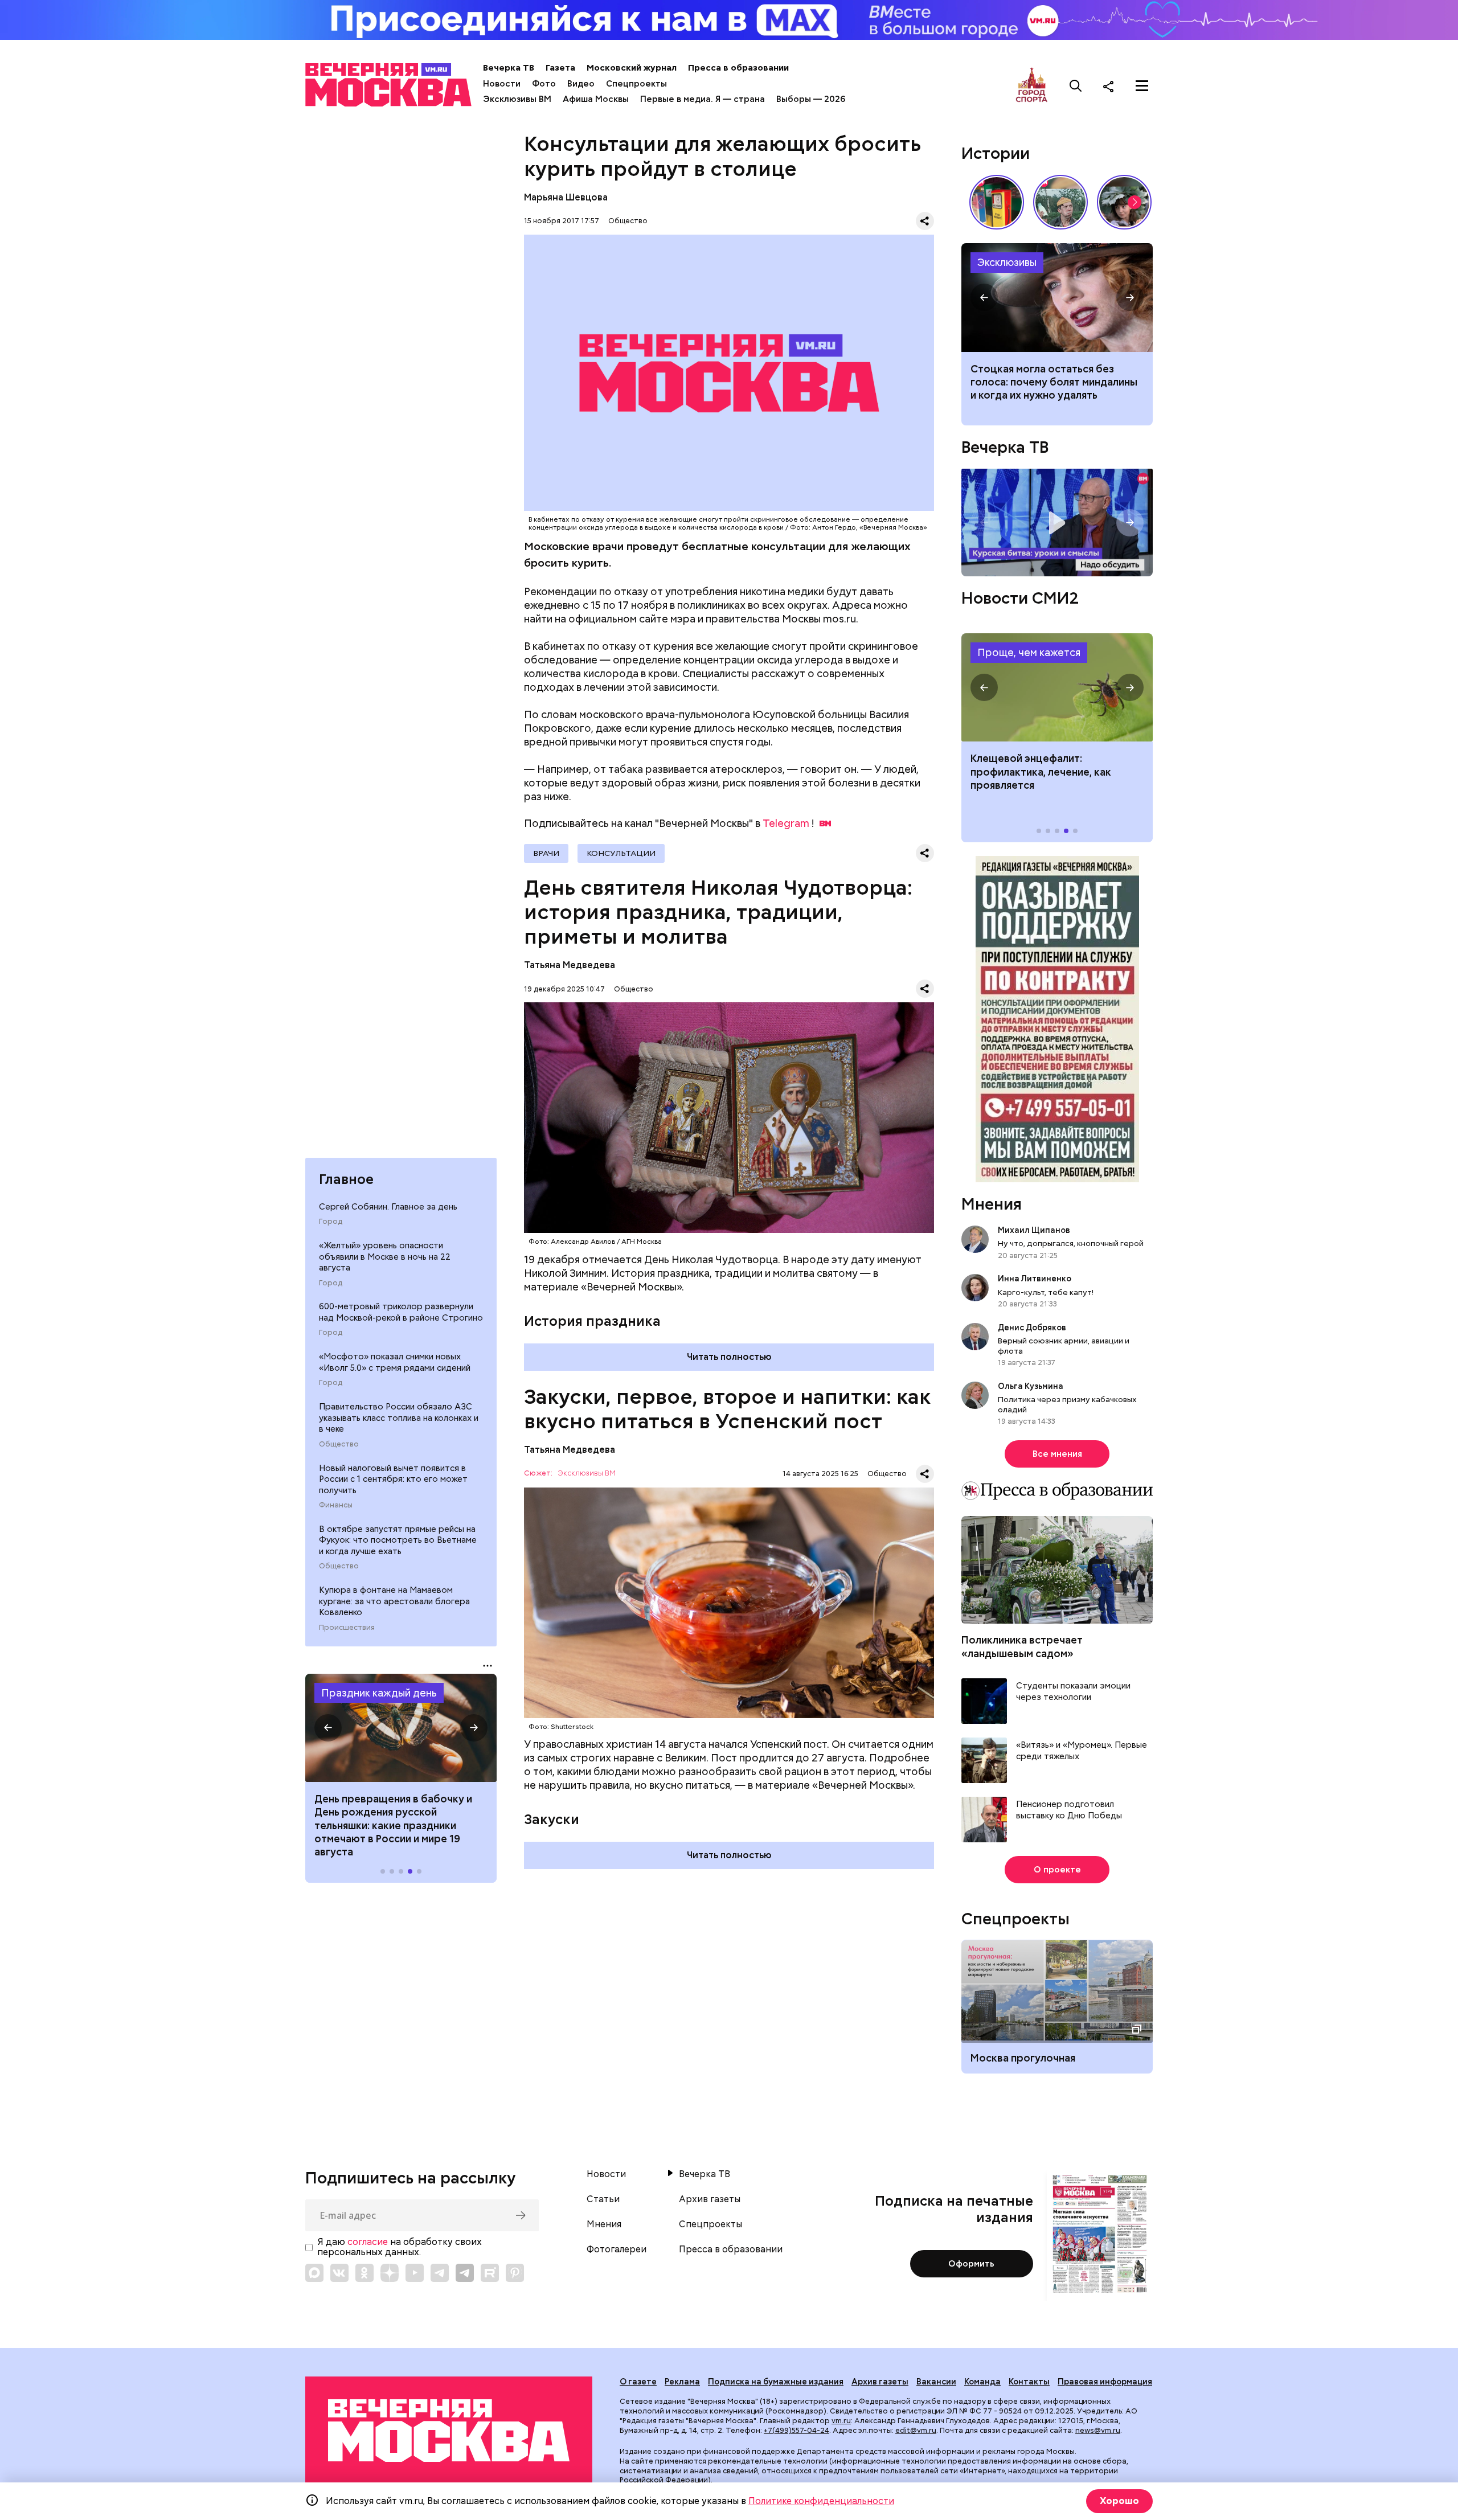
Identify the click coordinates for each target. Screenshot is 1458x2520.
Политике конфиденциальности (821, 2501)
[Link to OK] (364, 2273)
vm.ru (841, 2421)
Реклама (682, 2382)
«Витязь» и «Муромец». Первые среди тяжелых (1082, 1751)
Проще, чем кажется (1029, 652)
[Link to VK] (339, 2273)
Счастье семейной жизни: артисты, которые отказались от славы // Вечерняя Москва (1124, 202)
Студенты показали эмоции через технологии (1073, 1692)
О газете (638, 2382)
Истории (996, 153)
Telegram (786, 823)
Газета (560, 68)
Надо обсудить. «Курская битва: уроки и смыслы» (1057, 523)
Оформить (971, 2264)
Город (331, 1222)
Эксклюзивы (1007, 262)
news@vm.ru (1098, 2430)
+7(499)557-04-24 (796, 2430)
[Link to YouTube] (415, 2273)
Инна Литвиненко (1035, 1279)
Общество (339, 1444)
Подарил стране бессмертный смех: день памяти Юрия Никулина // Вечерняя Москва (1060, 202)
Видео (581, 84)
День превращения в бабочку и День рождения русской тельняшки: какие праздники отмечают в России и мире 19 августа (393, 1826)
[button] (328, 1728)
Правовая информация (1105, 2382)
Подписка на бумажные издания (776, 2382)
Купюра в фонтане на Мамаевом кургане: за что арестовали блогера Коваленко (394, 1601)
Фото (544, 84)
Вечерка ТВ (509, 68)
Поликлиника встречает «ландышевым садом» (1022, 1646)
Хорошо (1119, 2501)
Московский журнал (632, 68)
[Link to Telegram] (440, 2273)
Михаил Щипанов (1034, 1230)
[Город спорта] (1032, 86)
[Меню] (1142, 86)
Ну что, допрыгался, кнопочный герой (1071, 1243)
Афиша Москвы (596, 99)
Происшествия (347, 1628)
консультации (621, 853)
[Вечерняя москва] (449, 2431)
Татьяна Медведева (570, 965)
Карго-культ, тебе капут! (1046, 1292)
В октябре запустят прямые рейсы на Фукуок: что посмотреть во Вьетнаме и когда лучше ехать (398, 1540)
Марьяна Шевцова (566, 197)
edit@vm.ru (916, 2430)
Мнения (992, 1204)
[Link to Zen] (390, 2273)
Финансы (336, 1505)
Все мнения (1057, 1454)
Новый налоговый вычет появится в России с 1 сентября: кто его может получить (393, 1479)
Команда (982, 2382)
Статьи (603, 2199)
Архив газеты (710, 2199)
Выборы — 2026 (811, 99)
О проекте (1057, 1870)
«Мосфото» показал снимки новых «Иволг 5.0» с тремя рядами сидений (395, 1362)
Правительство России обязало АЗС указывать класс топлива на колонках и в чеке (399, 1418)
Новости (502, 84)
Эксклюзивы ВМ (517, 99)
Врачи (546, 853)
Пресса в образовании (738, 68)
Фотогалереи (617, 2249)
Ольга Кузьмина (1032, 1386)
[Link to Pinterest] (515, 2273)
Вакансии (936, 2382)
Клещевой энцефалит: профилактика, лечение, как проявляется (1057, 687)
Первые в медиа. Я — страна (703, 99)
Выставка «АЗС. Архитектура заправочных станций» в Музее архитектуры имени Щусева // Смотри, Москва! (997, 202)
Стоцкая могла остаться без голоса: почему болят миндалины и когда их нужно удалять (1054, 382)
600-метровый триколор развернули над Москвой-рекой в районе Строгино (401, 1312)
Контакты (1029, 2382)
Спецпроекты (636, 84)
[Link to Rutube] (490, 2273)
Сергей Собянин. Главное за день (388, 1207)
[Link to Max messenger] (314, 2273)
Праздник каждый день (379, 1693)
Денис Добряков (1032, 1327)
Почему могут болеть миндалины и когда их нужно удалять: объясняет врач (1057, 297)
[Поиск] (1076, 86)
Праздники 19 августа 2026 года (401, 1728)
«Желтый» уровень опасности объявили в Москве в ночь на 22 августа (385, 1257)
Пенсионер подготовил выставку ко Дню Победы (1069, 1810)
